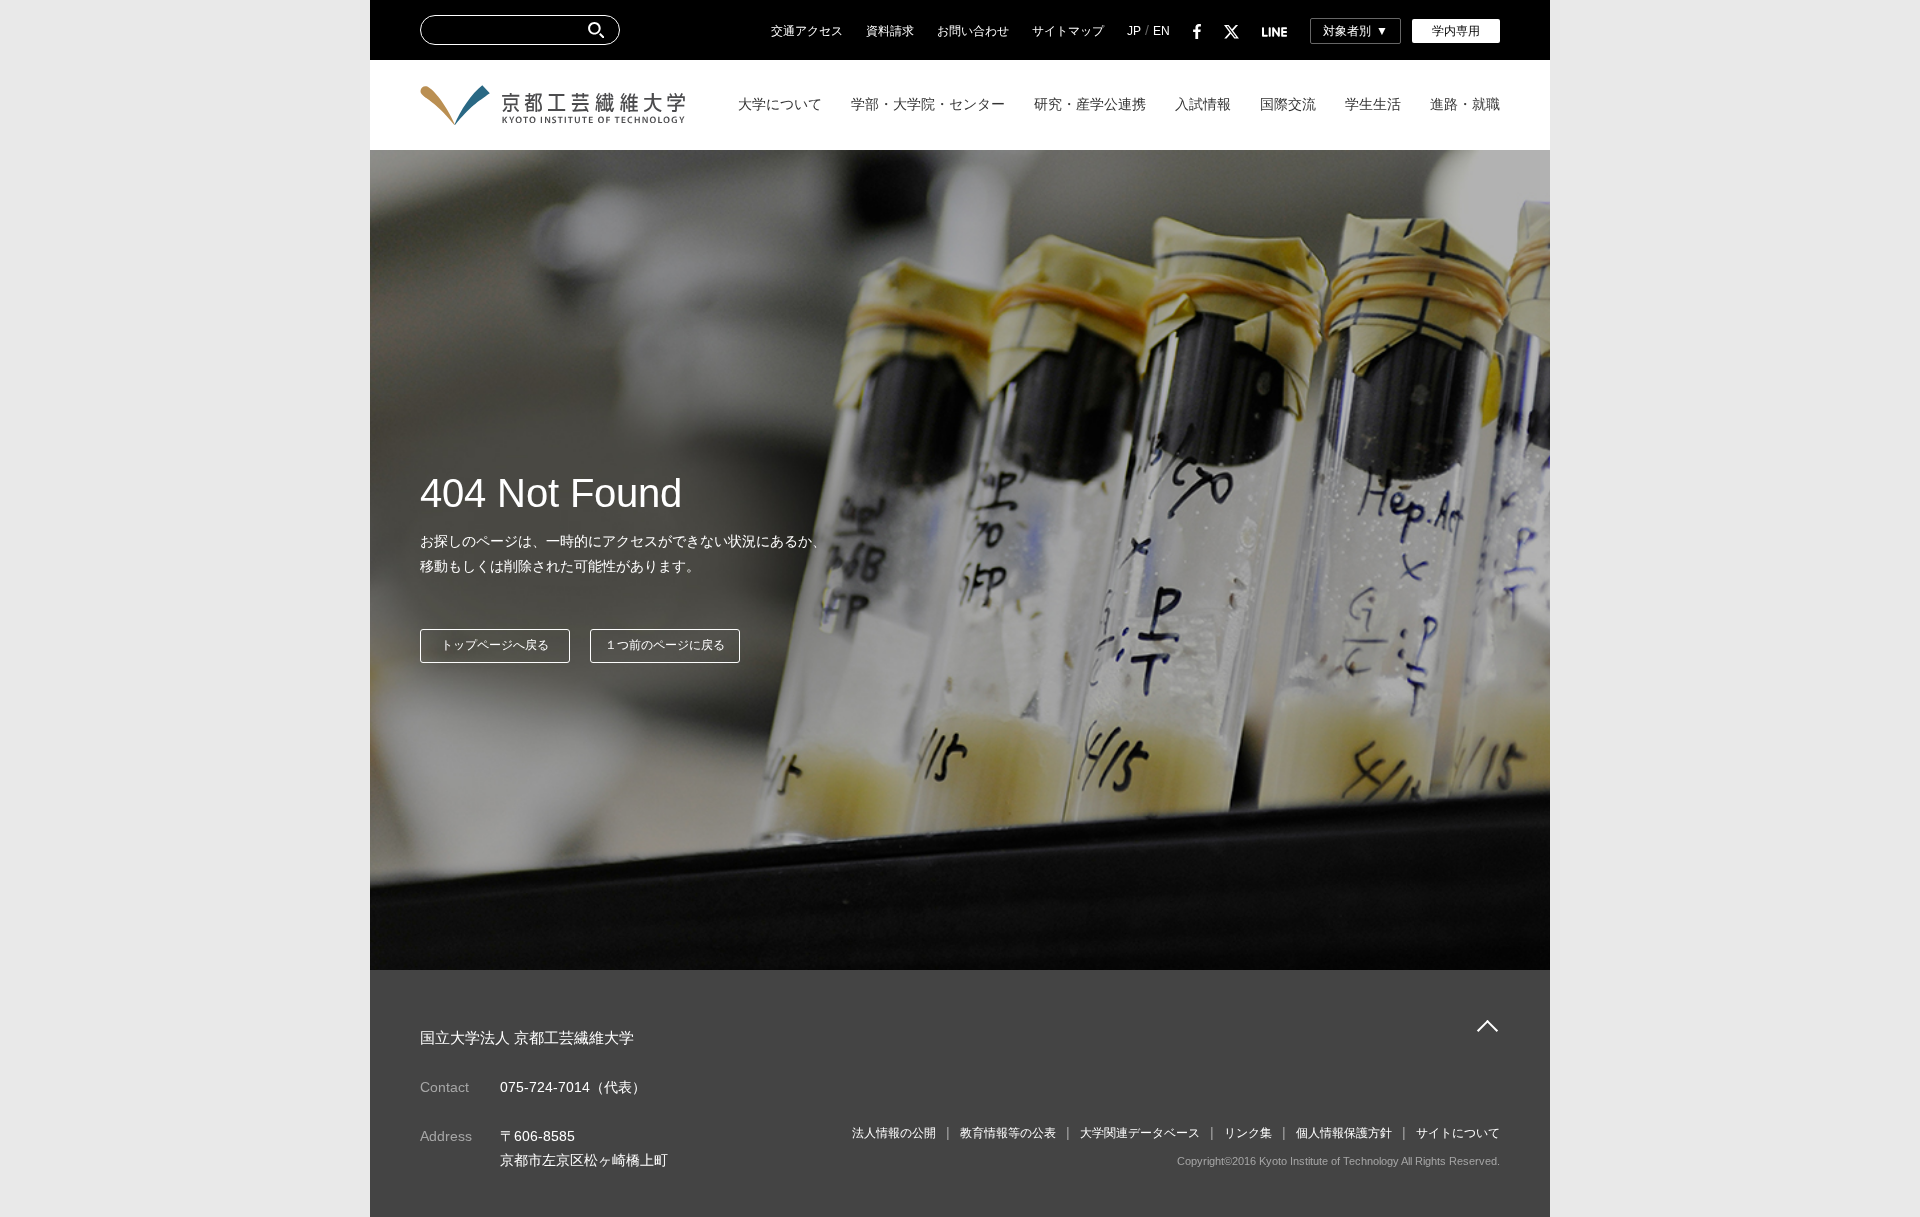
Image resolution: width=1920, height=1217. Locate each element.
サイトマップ (1068, 31)
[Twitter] (1231, 31)
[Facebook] (1197, 31)
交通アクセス (807, 31)
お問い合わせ (973, 31)
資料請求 (890, 31)
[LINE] (1274, 31)
